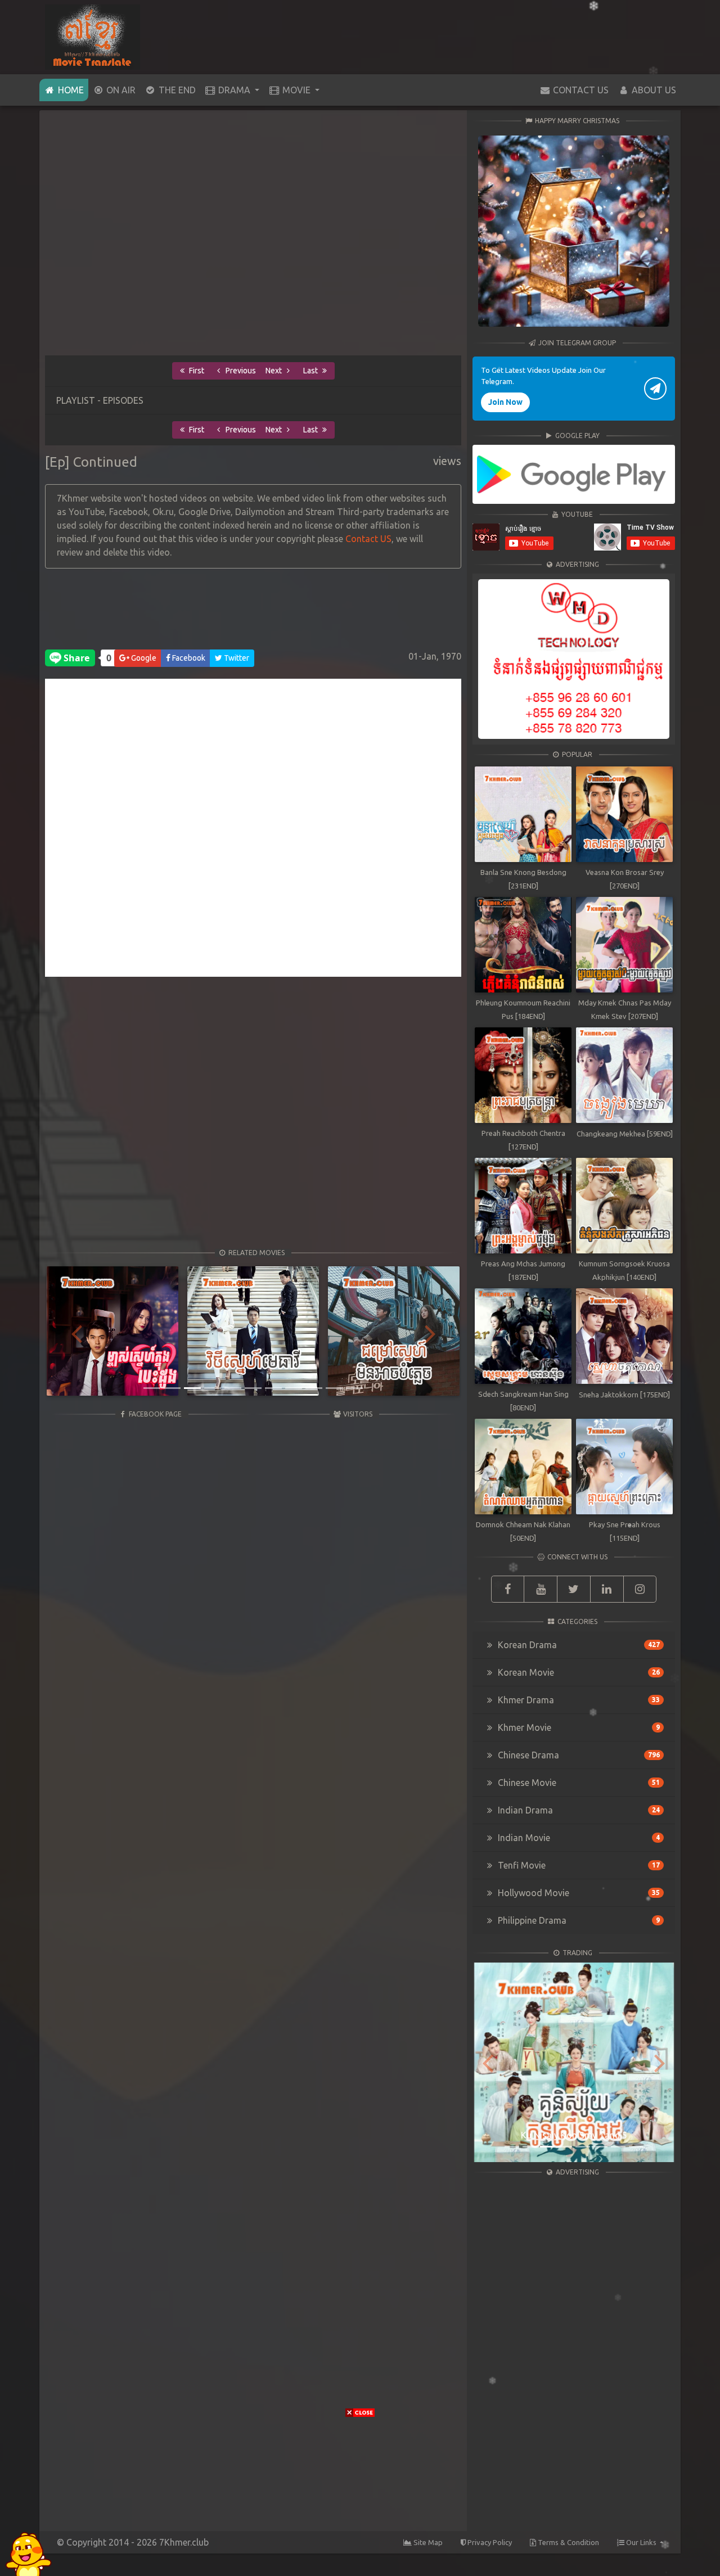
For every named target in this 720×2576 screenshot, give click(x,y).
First (196, 371)
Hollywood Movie (578, 1893)
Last (311, 371)
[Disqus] (253, 833)
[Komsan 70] (574, 474)
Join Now (505, 402)
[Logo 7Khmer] (93, 36)
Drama (234, 90)
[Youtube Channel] (541, 1589)
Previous (240, 371)
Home (72, 90)
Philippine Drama (578, 1920)
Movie (296, 90)
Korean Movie (578, 1672)
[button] (76, 1333)
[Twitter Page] (574, 1589)
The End (176, 90)
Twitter (236, 658)
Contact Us (580, 90)
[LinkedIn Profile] (607, 1589)
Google (143, 658)
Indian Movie (578, 1838)
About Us (653, 90)
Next (274, 371)
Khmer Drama (578, 1700)
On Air (120, 90)
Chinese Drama (578, 1755)
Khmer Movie (578, 1727)
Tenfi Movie (578, 1865)
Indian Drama (578, 1810)
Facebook (188, 658)
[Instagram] (640, 1589)
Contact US (368, 539)
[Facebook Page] (508, 1589)
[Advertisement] (253, 612)
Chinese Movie (578, 1783)
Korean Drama (578, 1645)
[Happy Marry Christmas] (574, 231)
